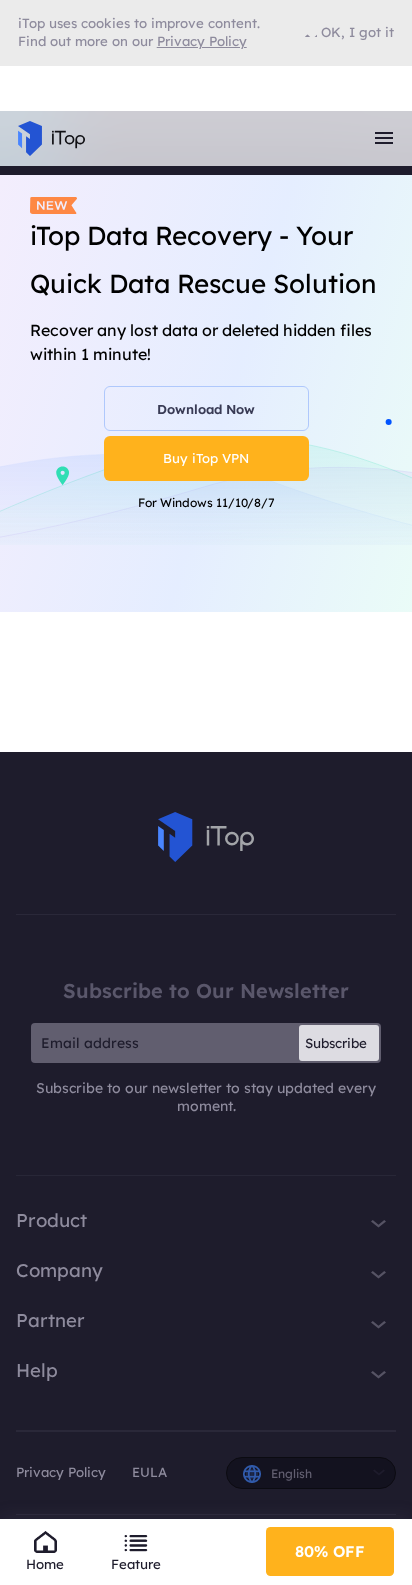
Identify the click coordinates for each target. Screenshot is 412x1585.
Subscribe (336, 1043)
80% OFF (330, 1551)
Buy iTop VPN (206, 458)
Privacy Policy (61, 1472)
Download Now (206, 409)
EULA (149, 1472)
